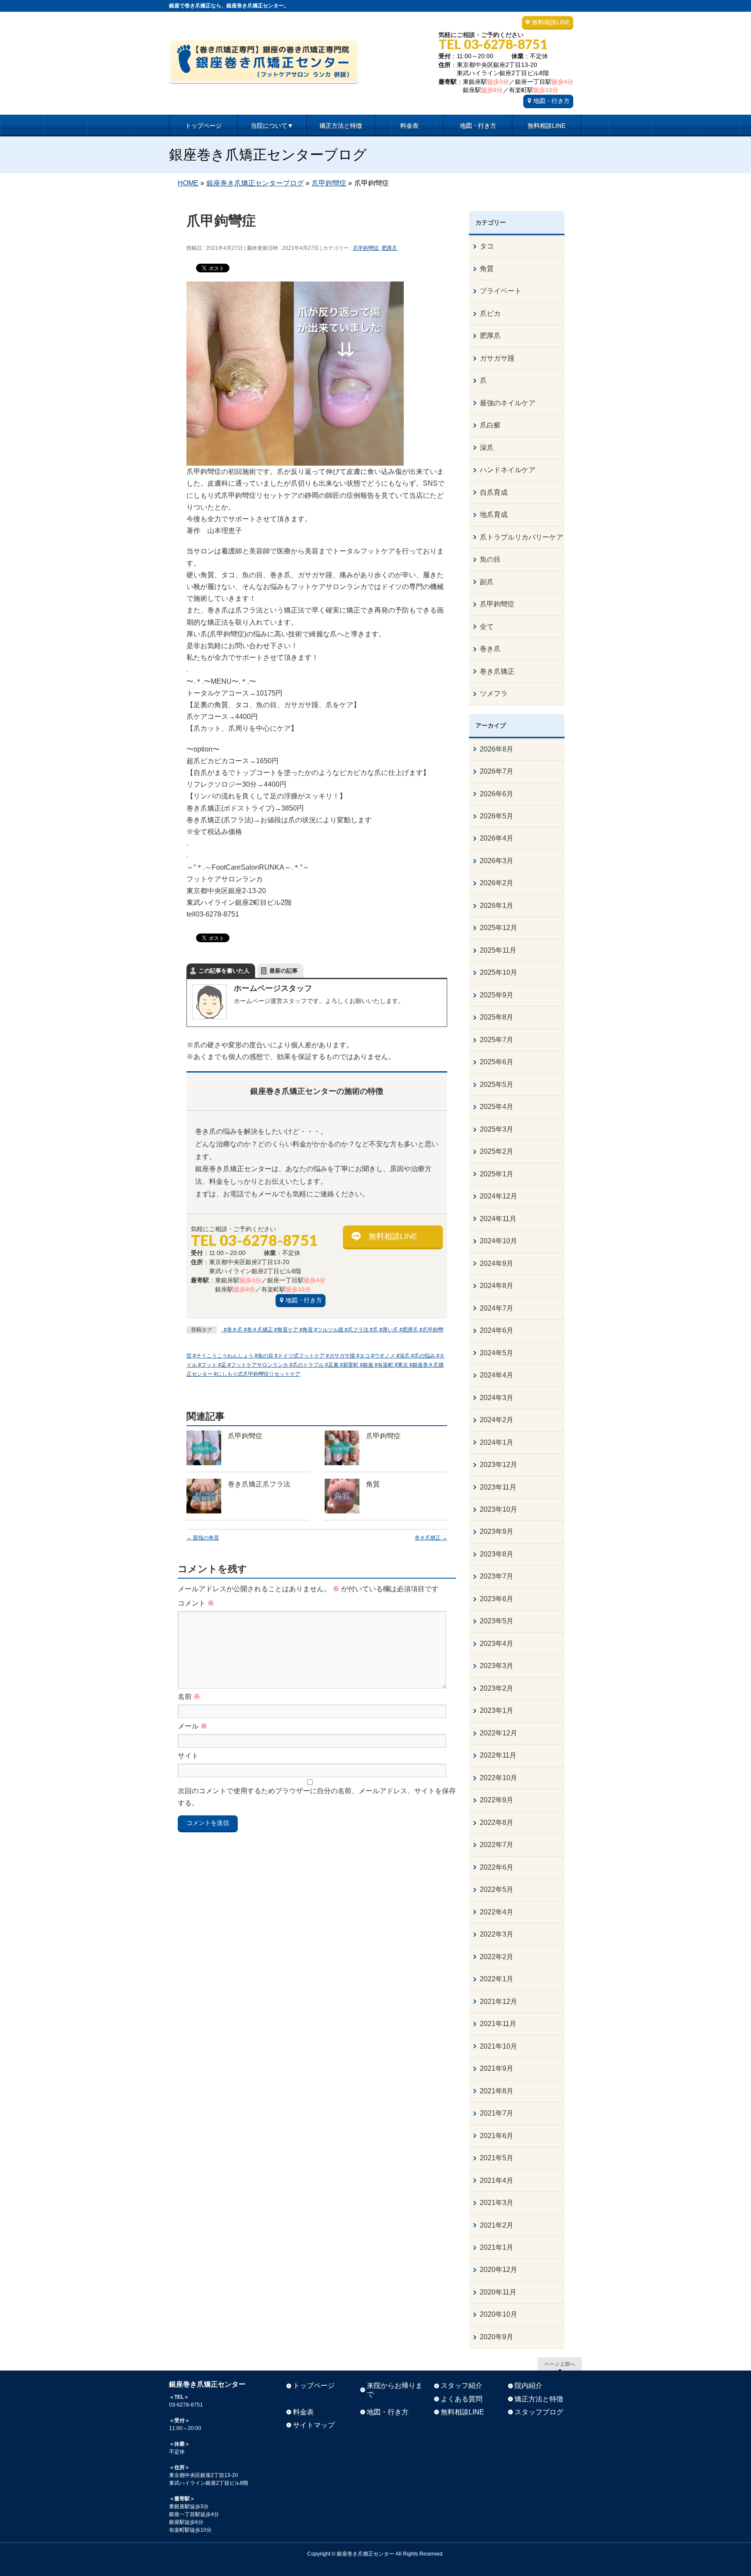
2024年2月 (497, 1420)
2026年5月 (497, 816)
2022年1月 (497, 1979)
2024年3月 (497, 1398)
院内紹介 (528, 2386)
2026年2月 (497, 883)
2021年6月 (497, 2136)
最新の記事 (284, 971)
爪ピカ (490, 313)
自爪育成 (494, 492)
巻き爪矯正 (431, 1538)
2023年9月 (497, 1531)
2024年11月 (498, 1219)
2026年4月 (497, 838)
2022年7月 (497, 1845)
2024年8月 (497, 1286)
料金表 (303, 2412)
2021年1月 (497, 2247)
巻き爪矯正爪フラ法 (259, 1484)
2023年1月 (497, 1710)
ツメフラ (494, 694)
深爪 (487, 448)
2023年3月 (497, 1666)
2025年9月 (497, 995)
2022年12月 (498, 1733)
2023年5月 (497, 1621)
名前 (189, 1697)
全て (487, 627)
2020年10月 (498, 2314)
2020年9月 (497, 2337)
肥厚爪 (389, 248)
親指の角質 (203, 1538)
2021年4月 (497, 2180)
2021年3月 (497, 2203)
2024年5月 (497, 1353)
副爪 (487, 582)
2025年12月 (498, 928)
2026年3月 (497, 861)
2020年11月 (498, 2292)
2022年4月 (497, 1912)
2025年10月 (498, 972)
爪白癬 (490, 425)
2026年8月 (497, 749)
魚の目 (490, 559)
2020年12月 (498, 2270)
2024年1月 (497, 1442)
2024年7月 (497, 1308)
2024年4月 (497, 1375)
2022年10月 (498, 1778)
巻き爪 (490, 649)
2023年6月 (497, 1599)
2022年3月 (497, 1934)
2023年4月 (497, 1644)
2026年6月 (497, 794)
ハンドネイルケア (508, 470)
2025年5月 (497, 1084)
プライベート (501, 291)
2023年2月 (497, 1688)
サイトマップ (314, 2425)
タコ (487, 246)
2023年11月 (498, 1487)
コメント (196, 1603)
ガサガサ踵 (497, 358)
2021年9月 (497, 2068)
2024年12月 (498, 1196)
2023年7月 (497, 1576)
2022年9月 (497, 1800)
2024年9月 (497, 1263)
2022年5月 (497, 1889)
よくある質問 (462, 2399)
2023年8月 (497, 1554)
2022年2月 (497, 1957)
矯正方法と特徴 (539, 2399)
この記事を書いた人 (224, 971)
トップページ (314, 2386)
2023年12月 (498, 1465)
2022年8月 (497, 1823)
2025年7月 (497, 1040)
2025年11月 (498, 950)
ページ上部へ (560, 2364)
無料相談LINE (551, 22)
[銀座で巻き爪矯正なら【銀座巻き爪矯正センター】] (264, 74)
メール (193, 1726)
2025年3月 (497, 1129)
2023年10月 (498, 1509)
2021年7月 (497, 2113)
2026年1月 (497, 906)
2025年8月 (497, 1017)
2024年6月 (497, 1330)
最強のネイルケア (508, 403)
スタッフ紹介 (462, 2386)
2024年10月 (498, 1241)
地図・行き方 (552, 101)
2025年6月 (497, 1062)
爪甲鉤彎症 (366, 248)
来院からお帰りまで (395, 2390)
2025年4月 (497, 1107)
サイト (188, 1756)
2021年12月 (498, 2002)
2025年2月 (497, 1151)
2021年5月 (497, 2158)
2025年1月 (497, 1174)
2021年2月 (497, 2225)
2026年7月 (497, 771)
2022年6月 (497, 1867)
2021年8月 (497, 2091)
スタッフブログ (539, 2412)
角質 (373, 1484)
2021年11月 (498, 2024)
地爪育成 (494, 515)
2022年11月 (498, 1755)
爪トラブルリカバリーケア (522, 537)
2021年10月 (498, 2046)
